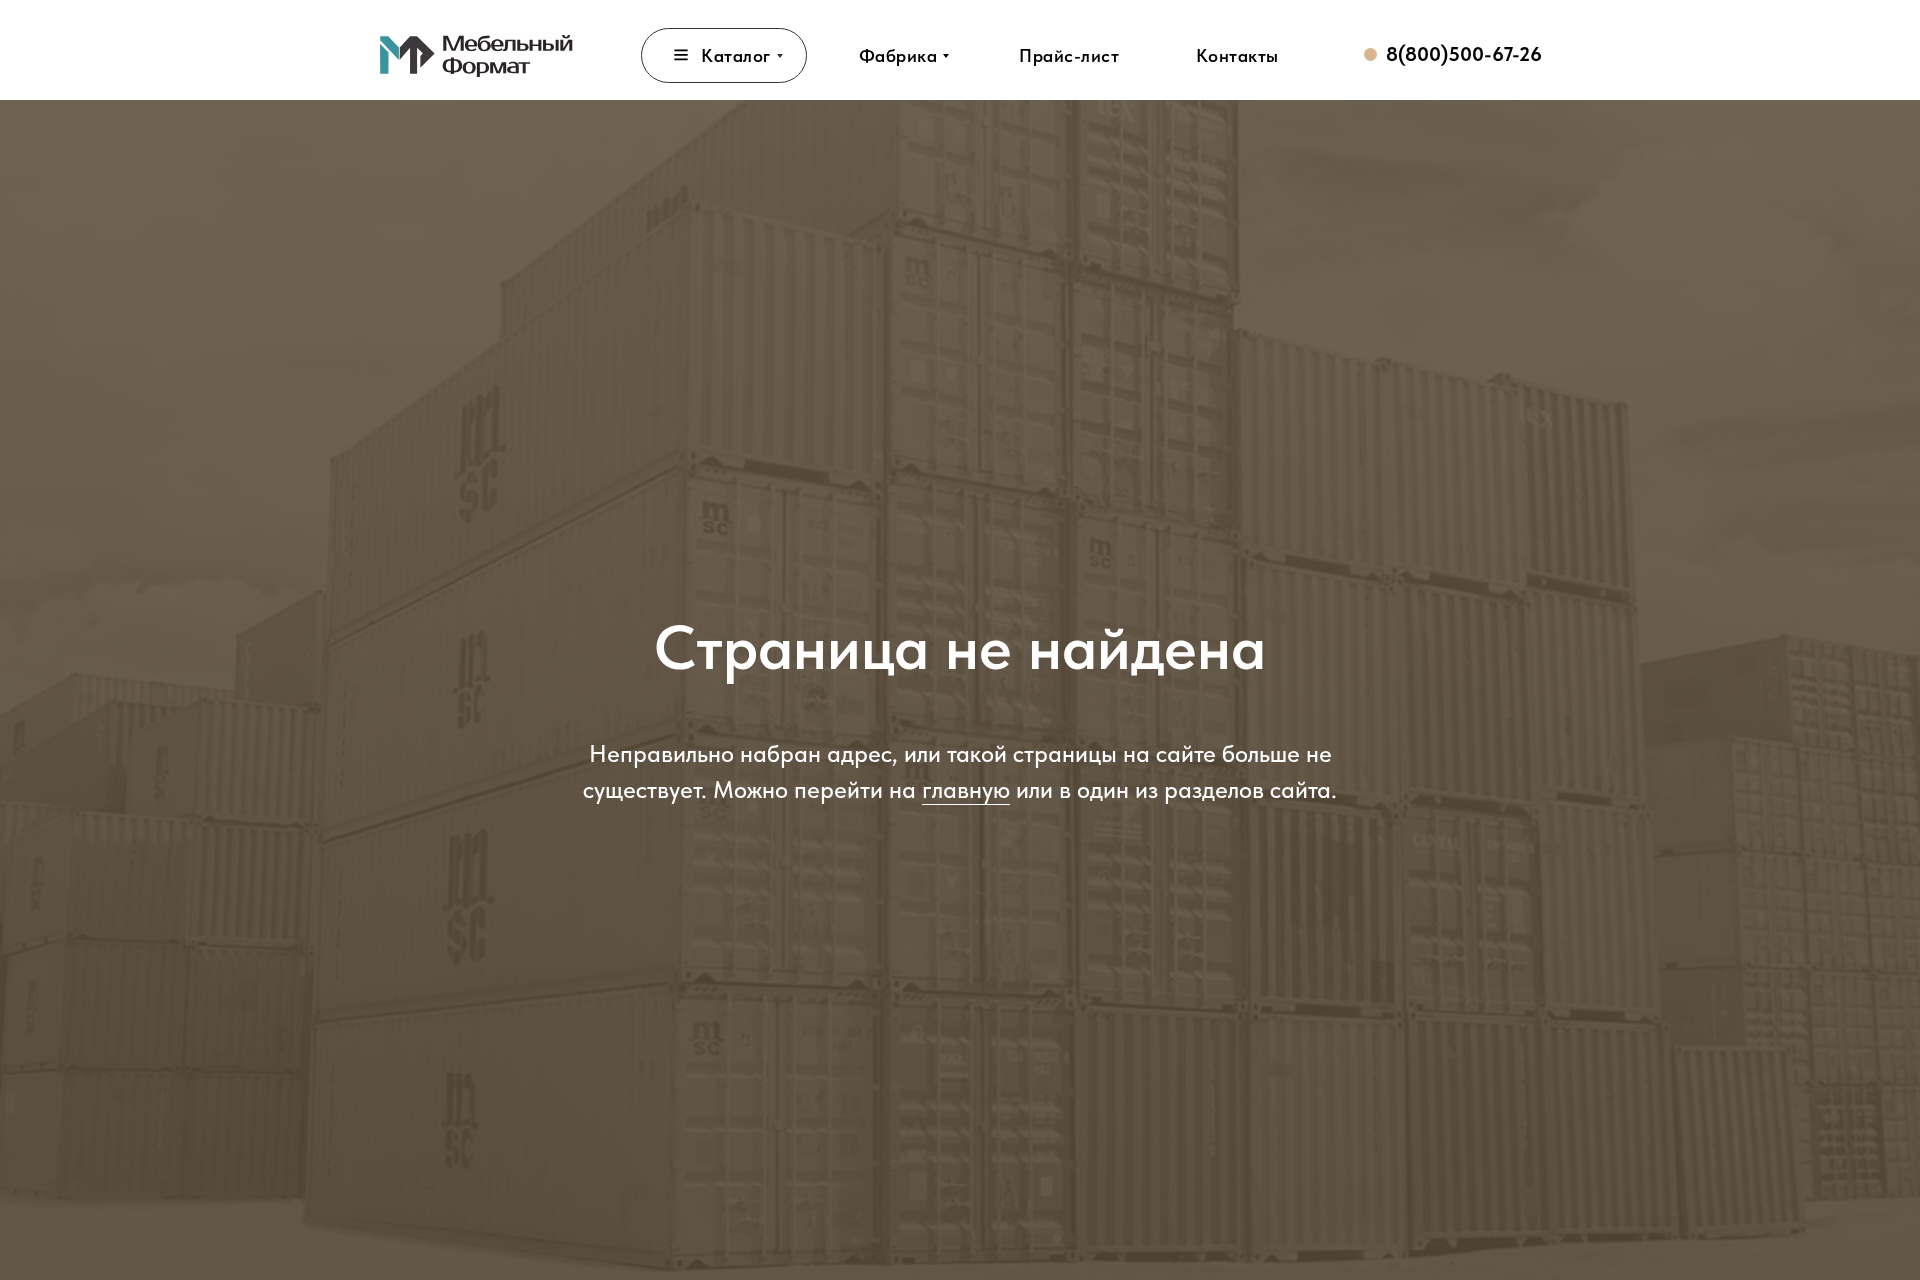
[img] (477, 55)
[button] (1069, 55)
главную (966, 789)
